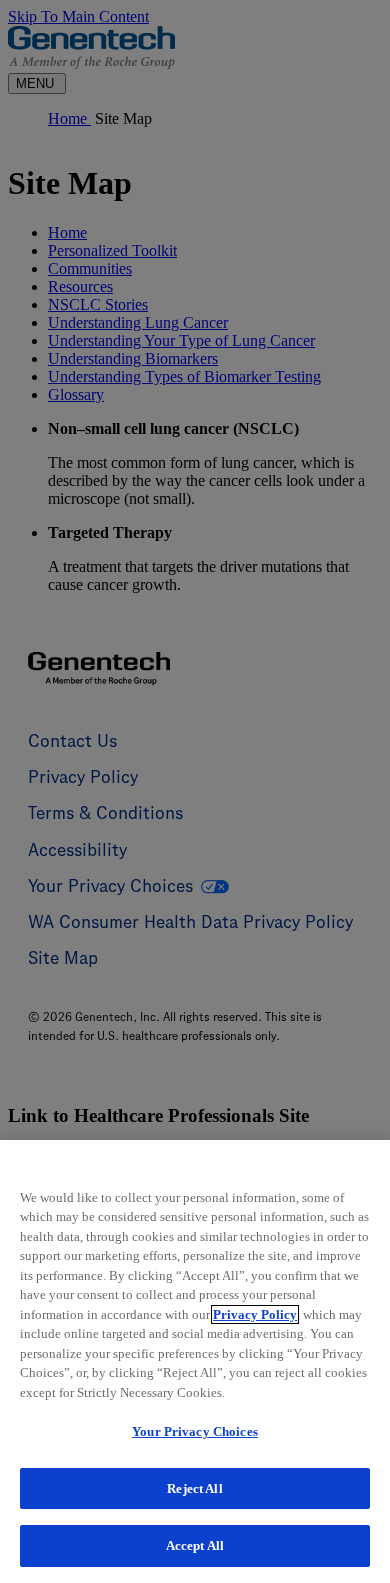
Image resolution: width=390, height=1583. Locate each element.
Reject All (194, 1488)
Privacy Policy (255, 1314)
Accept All (195, 1545)
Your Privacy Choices (195, 1431)
